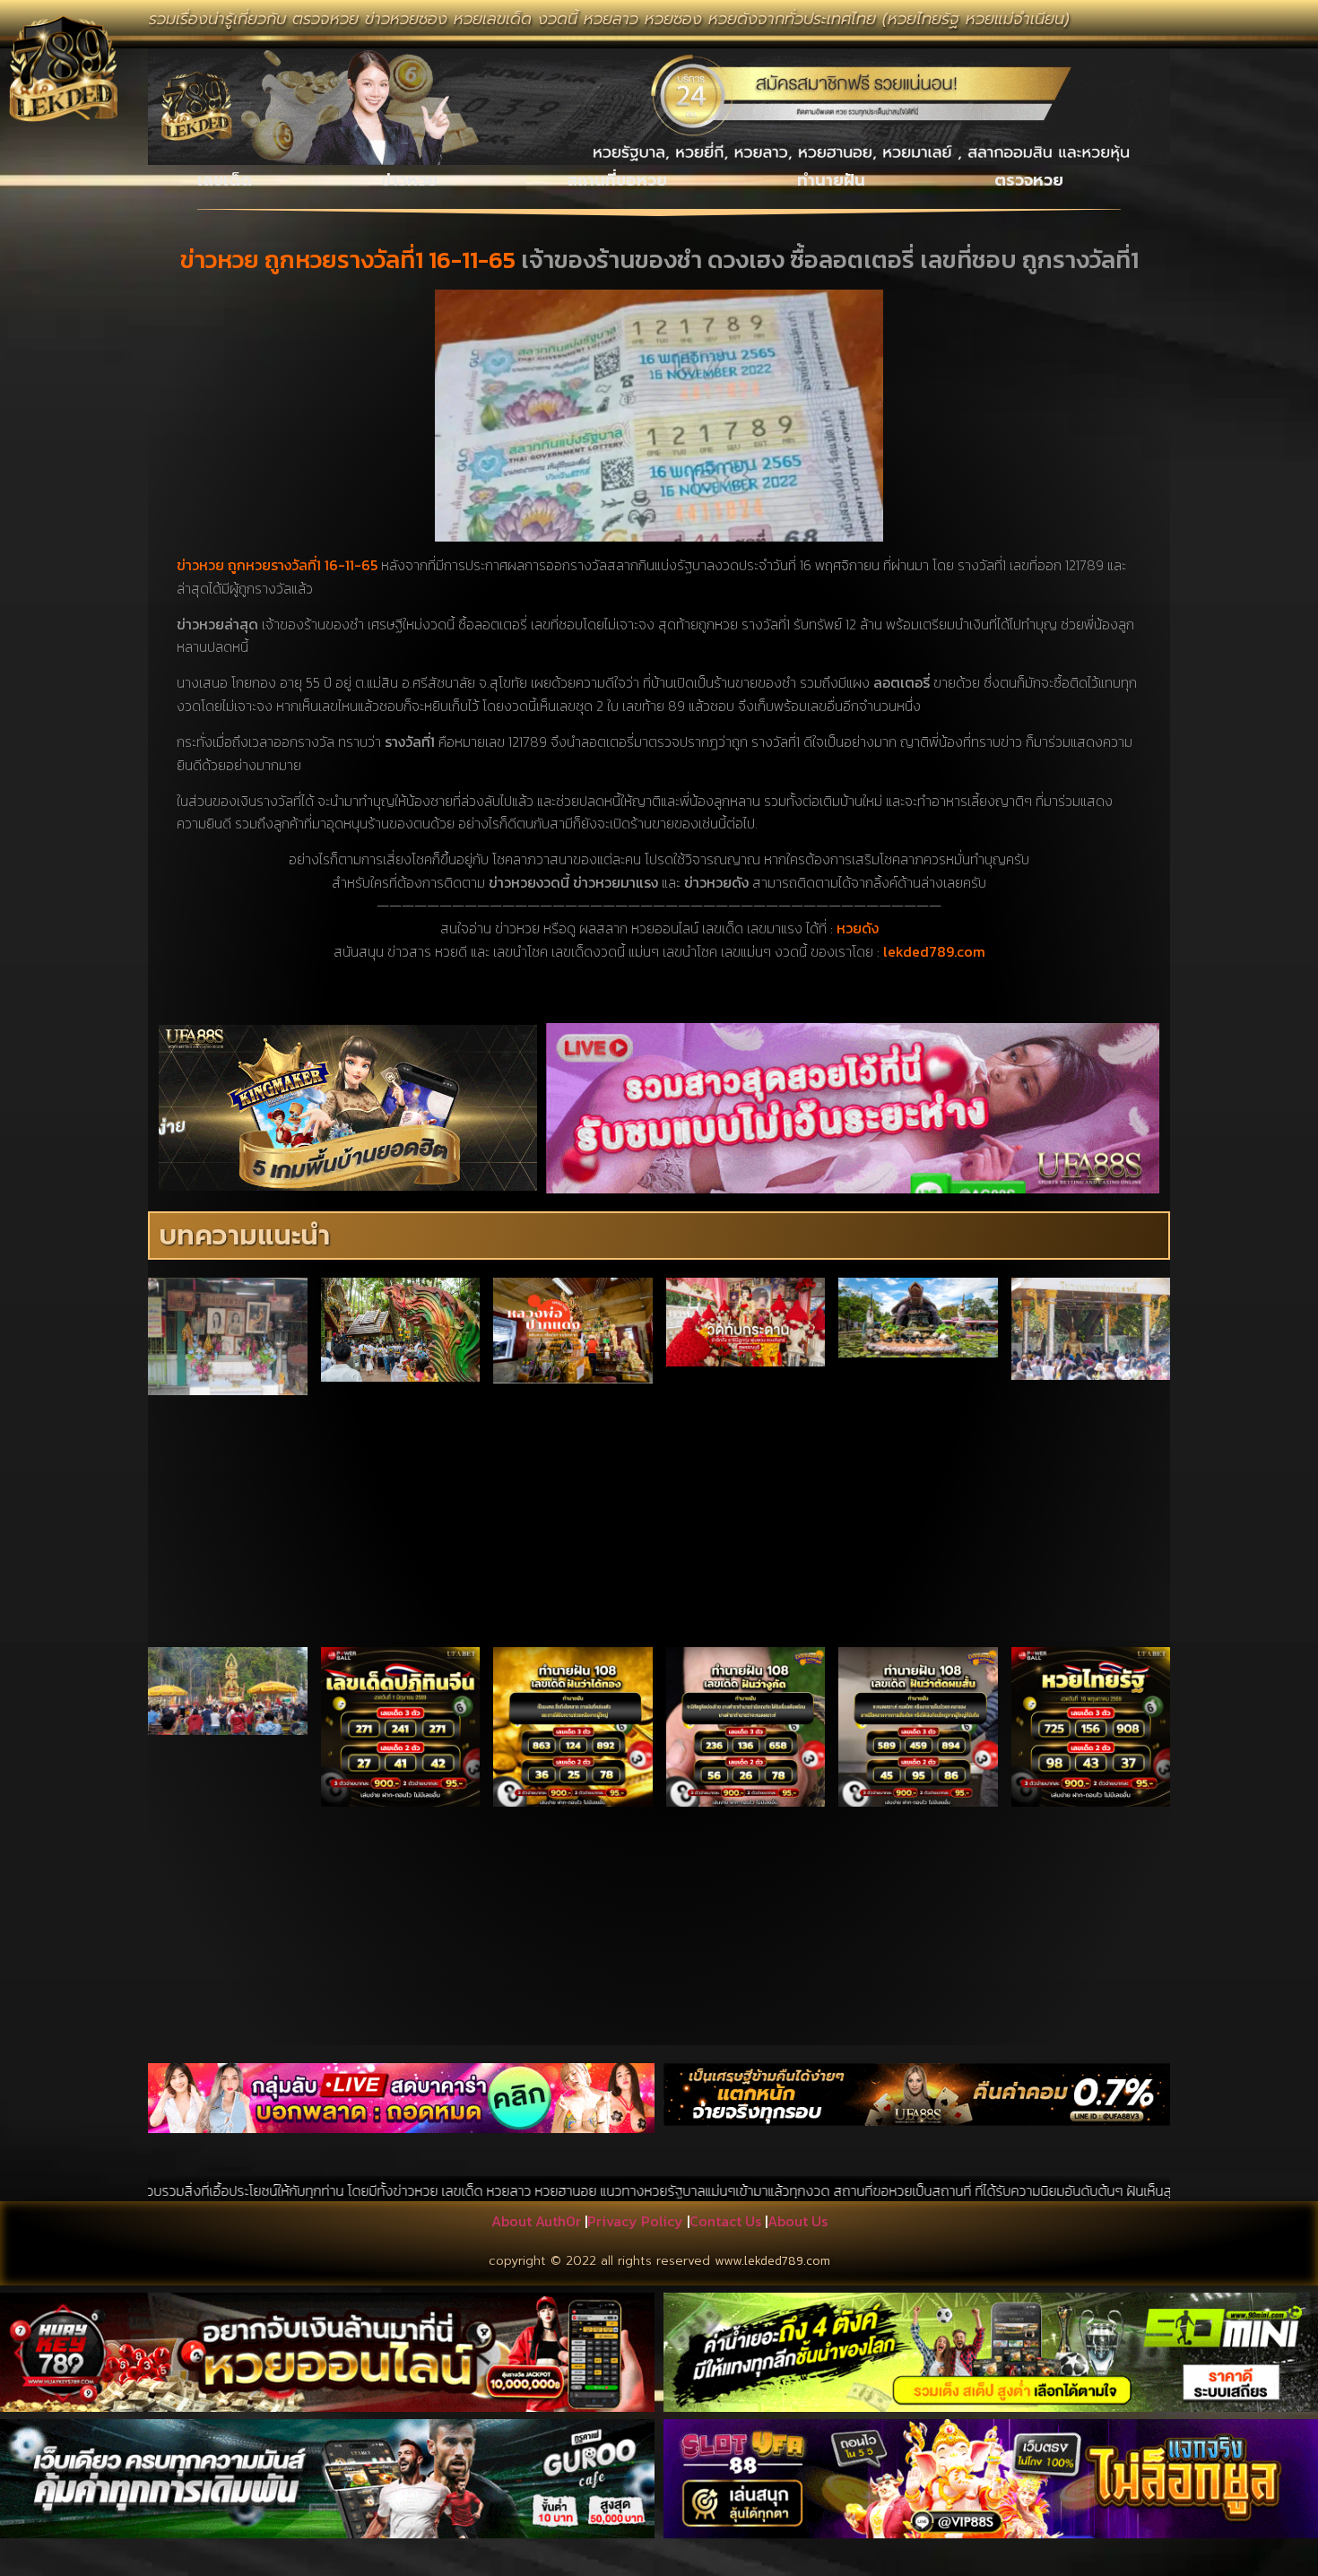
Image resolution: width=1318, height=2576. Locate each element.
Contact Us (725, 2221)
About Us (798, 2221)
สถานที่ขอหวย (617, 180)
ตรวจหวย (1029, 180)
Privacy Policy (635, 2221)
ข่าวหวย (409, 180)
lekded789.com (934, 951)
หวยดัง (858, 928)
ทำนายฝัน (831, 180)
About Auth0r (536, 2221)
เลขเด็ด (225, 180)
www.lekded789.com (772, 2261)
